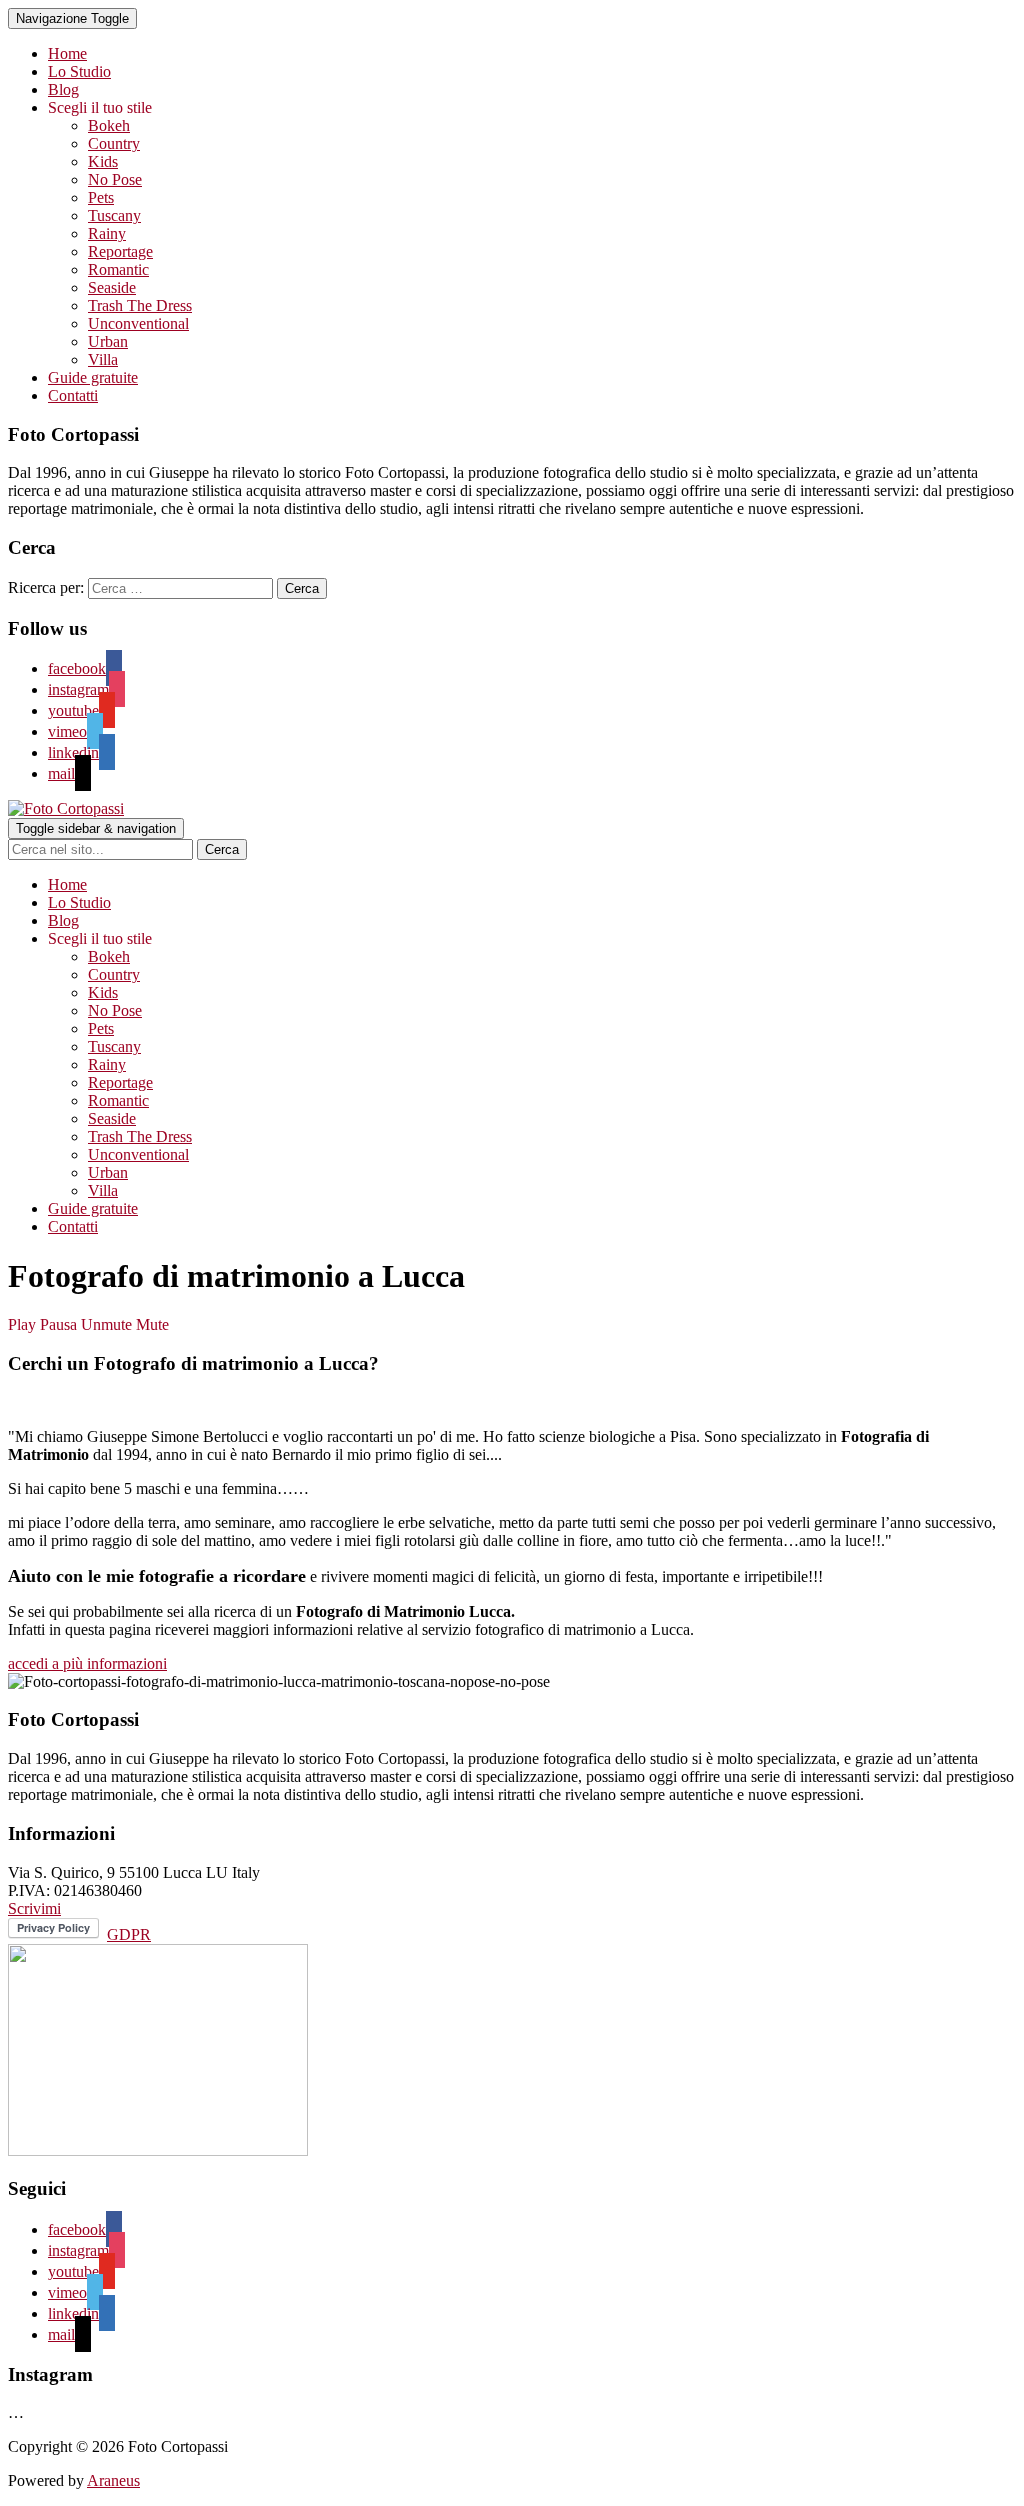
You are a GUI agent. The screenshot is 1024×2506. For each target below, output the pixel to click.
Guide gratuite (93, 377)
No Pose (115, 179)
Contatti (73, 395)
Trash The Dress (140, 305)
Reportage (120, 251)
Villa (103, 359)
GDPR (129, 1934)
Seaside (112, 287)
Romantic (118, 269)
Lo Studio (79, 71)
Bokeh (109, 125)
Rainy (107, 233)
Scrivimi (34, 1908)
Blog (63, 89)
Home (67, 53)
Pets (101, 197)
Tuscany (114, 215)
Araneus (113, 2480)
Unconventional (138, 323)
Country (114, 143)
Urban (108, 341)
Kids (103, 161)
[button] (87, 1663)
